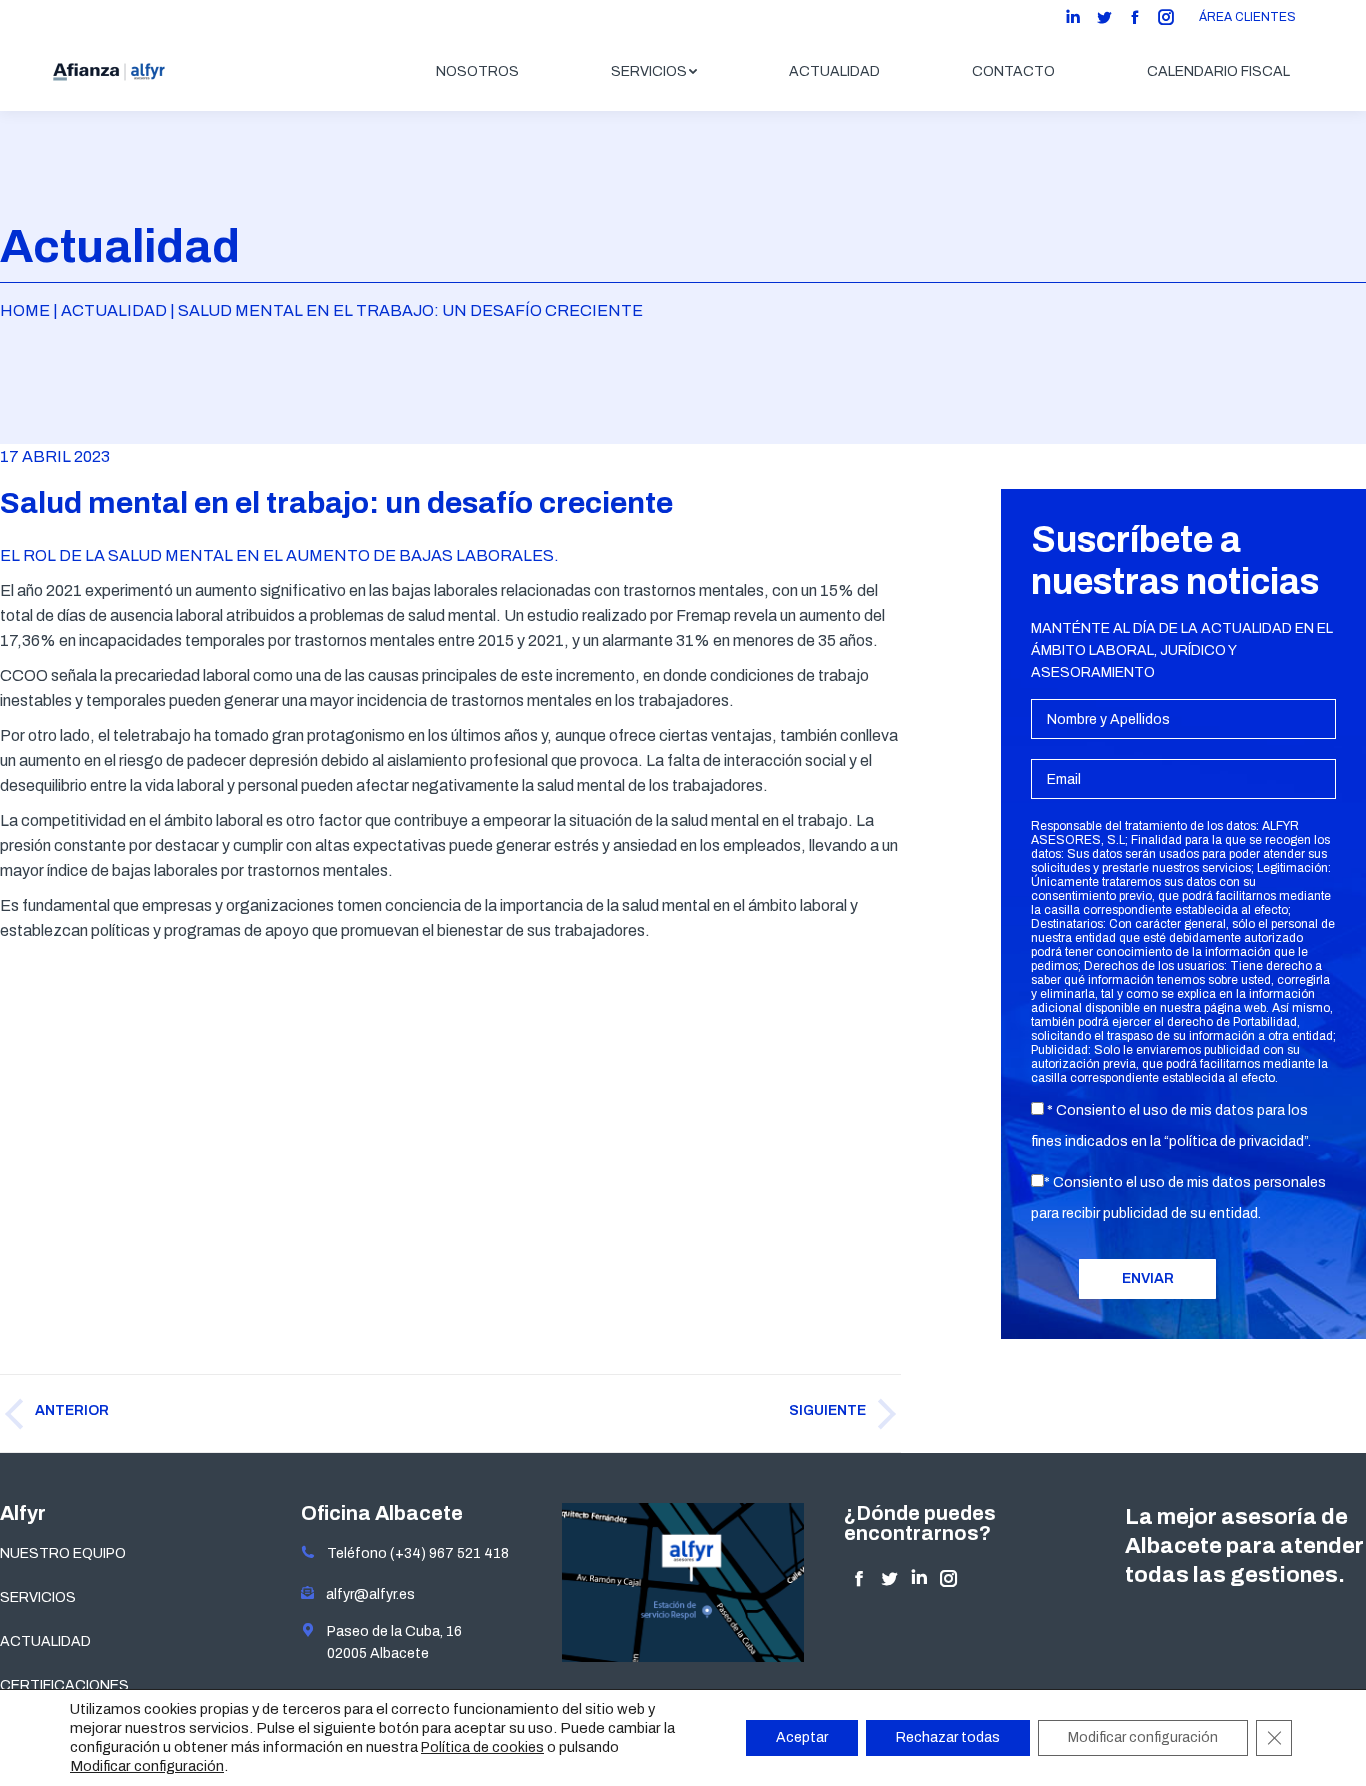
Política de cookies (482, 1747)
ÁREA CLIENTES (1247, 17)
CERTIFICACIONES (64, 1685)
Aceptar (802, 1737)
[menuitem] (477, 72)
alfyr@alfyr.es (366, 1594)
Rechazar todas (948, 1737)
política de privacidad (1236, 1141)
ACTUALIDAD (45, 1641)
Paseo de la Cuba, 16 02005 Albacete (388, 1642)
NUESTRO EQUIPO (63, 1553)
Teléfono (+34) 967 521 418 (412, 1553)
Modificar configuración (147, 1766)
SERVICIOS (38, 1597)
